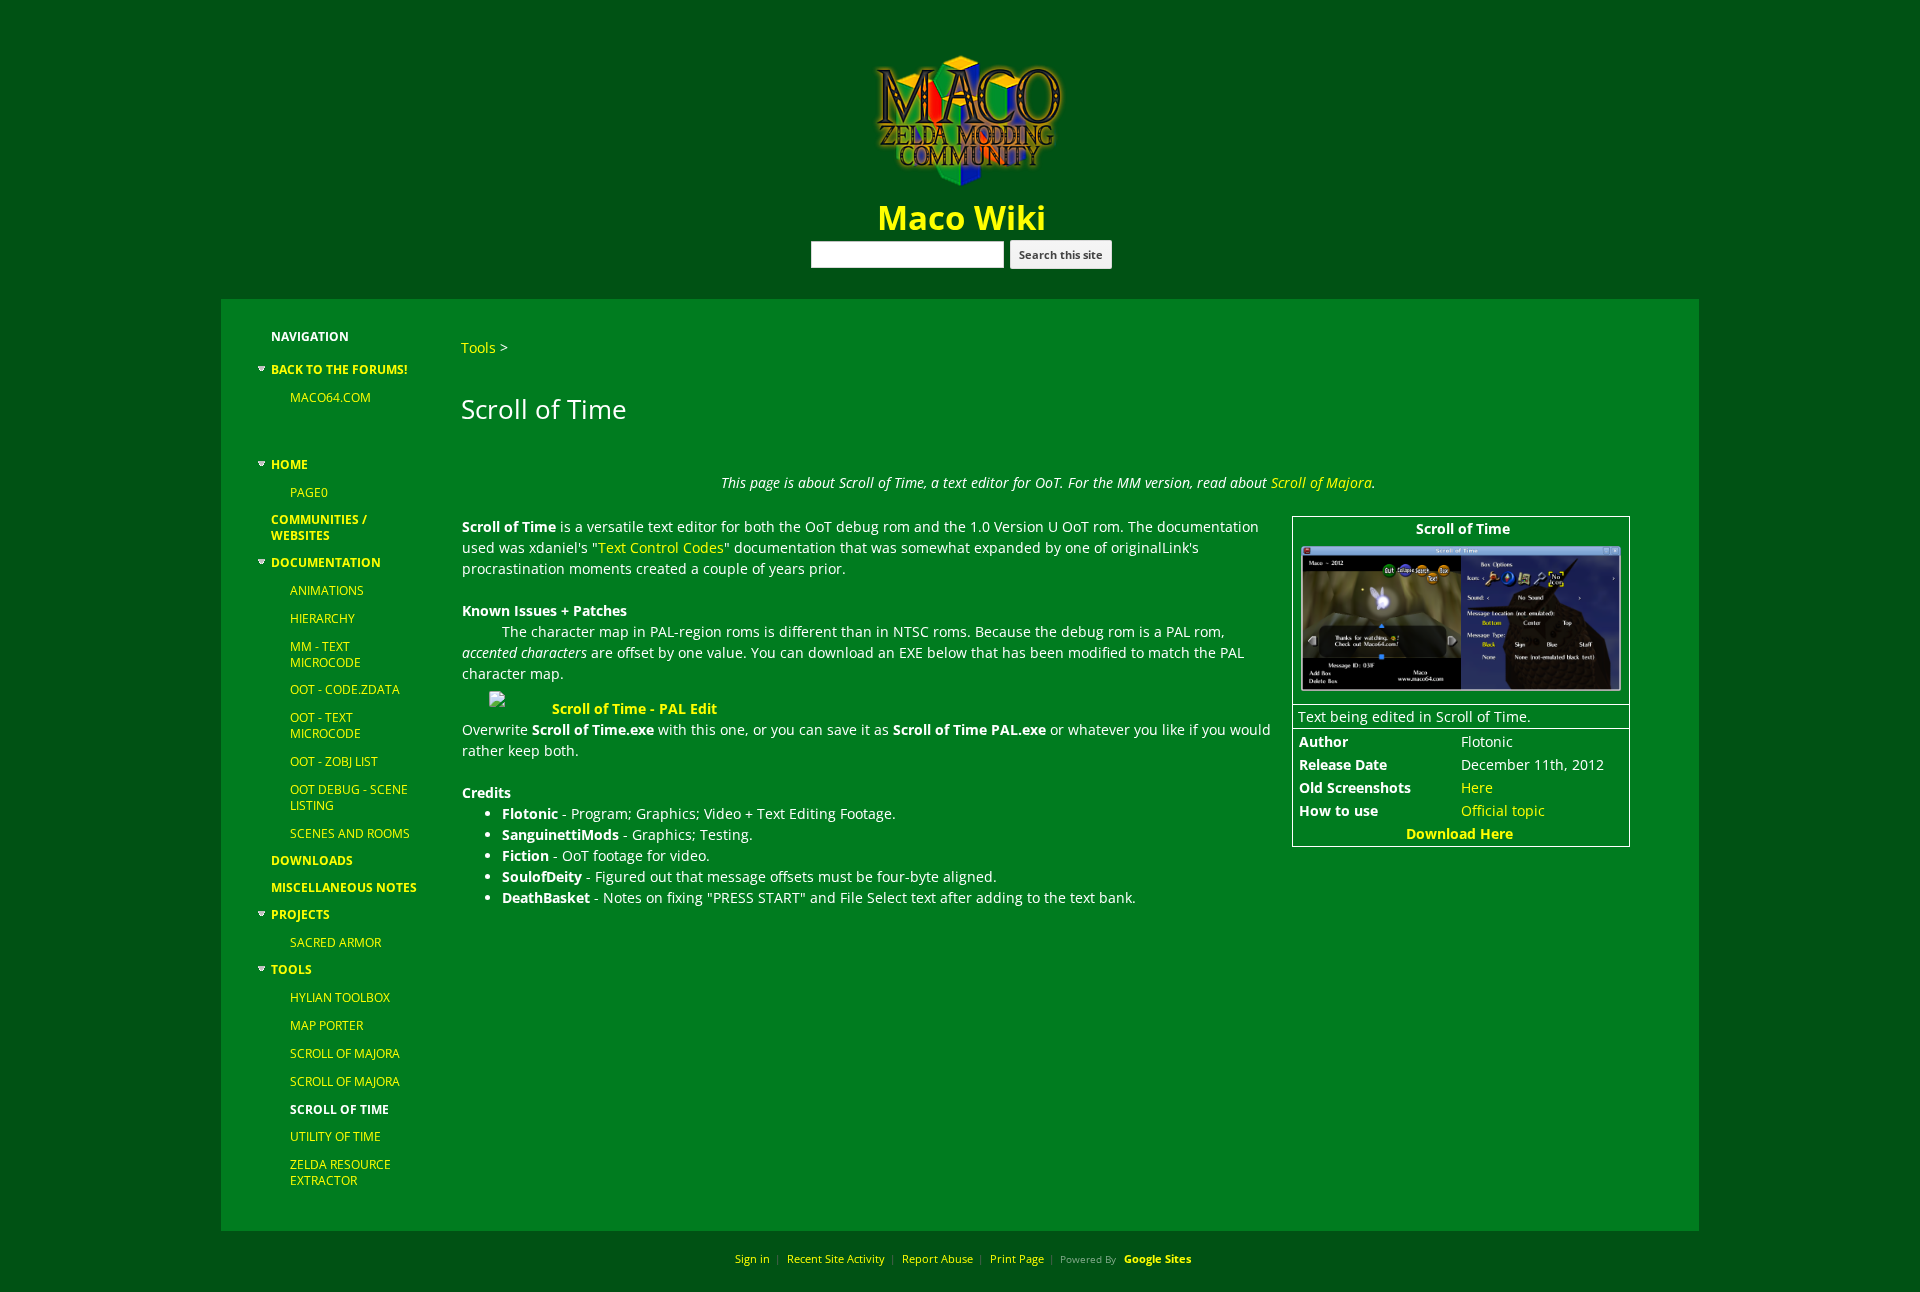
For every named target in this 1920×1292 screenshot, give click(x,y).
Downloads (312, 861)
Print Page (1017, 1258)
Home (289, 465)
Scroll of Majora (345, 1054)
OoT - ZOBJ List (334, 762)
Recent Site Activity (836, 1258)
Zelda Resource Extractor (340, 1173)
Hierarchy (322, 619)
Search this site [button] (1061, 254)
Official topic (1503, 810)
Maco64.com (330, 398)
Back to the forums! (339, 370)
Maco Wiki (961, 217)
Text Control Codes (661, 547)
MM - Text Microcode (325, 655)
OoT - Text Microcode (325, 726)
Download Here (1459, 833)
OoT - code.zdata (345, 690)
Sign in (752, 1258)
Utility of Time (335, 1137)
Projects (300, 915)
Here (1477, 787)
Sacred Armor (335, 943)
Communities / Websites (319, 528)
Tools (291, 970)
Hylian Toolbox (340, 998)
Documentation (326, 563)
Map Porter (326, 1026)
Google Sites (1157, 1258)
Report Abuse (937, 1258)
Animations (327, 591)
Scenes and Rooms (350, 834)
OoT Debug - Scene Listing (349, 798)
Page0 (309, 493)
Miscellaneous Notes (344, 888)
